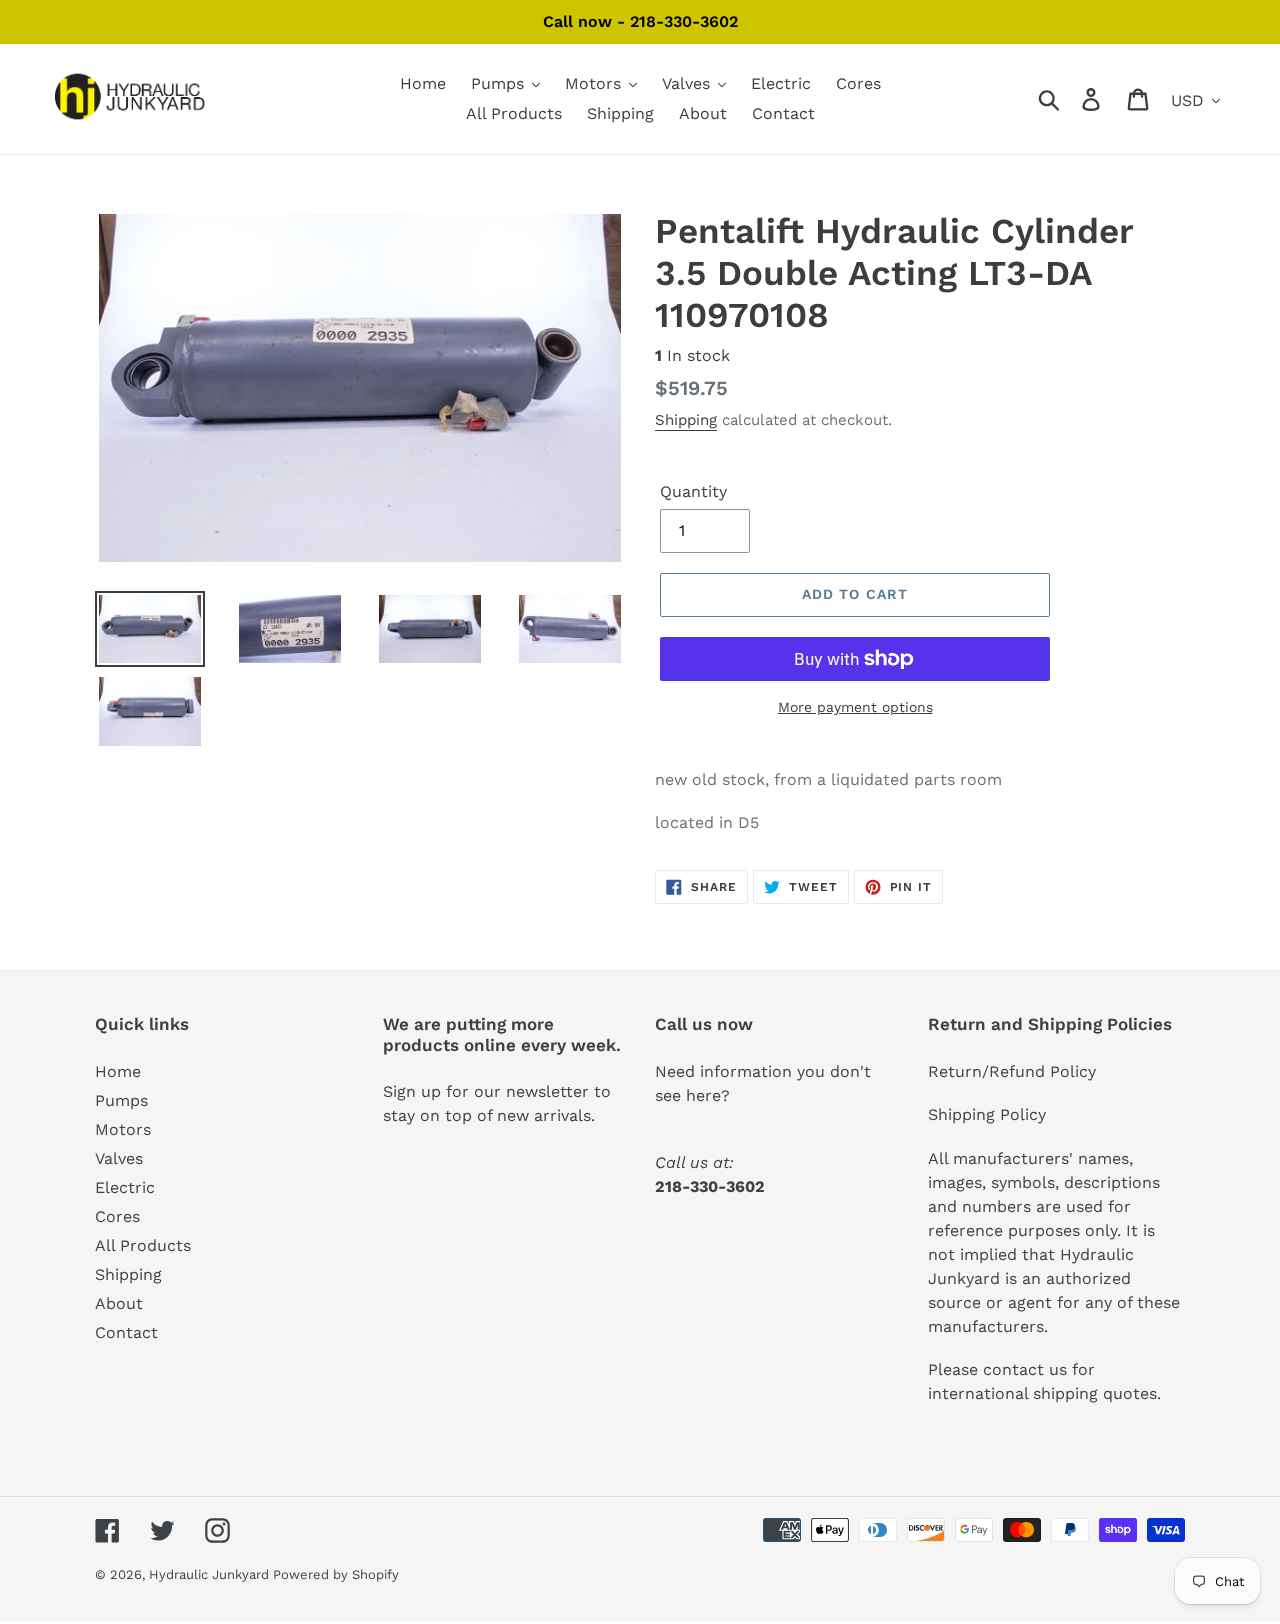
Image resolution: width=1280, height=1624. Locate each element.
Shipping (686, 420)
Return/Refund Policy (1012, 1071)
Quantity (693, 491)
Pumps (121, 1100)
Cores (117, 1216)
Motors (123, 1129)
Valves (119, 1158)
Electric (125, 1187)
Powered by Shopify (336, 1574)
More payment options (855, 707)
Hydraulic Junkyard (211, 1574)
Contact (126, 1332)
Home (118, 1071)
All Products (143, 1245)
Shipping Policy (987, 1114)
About (119, 1303)
